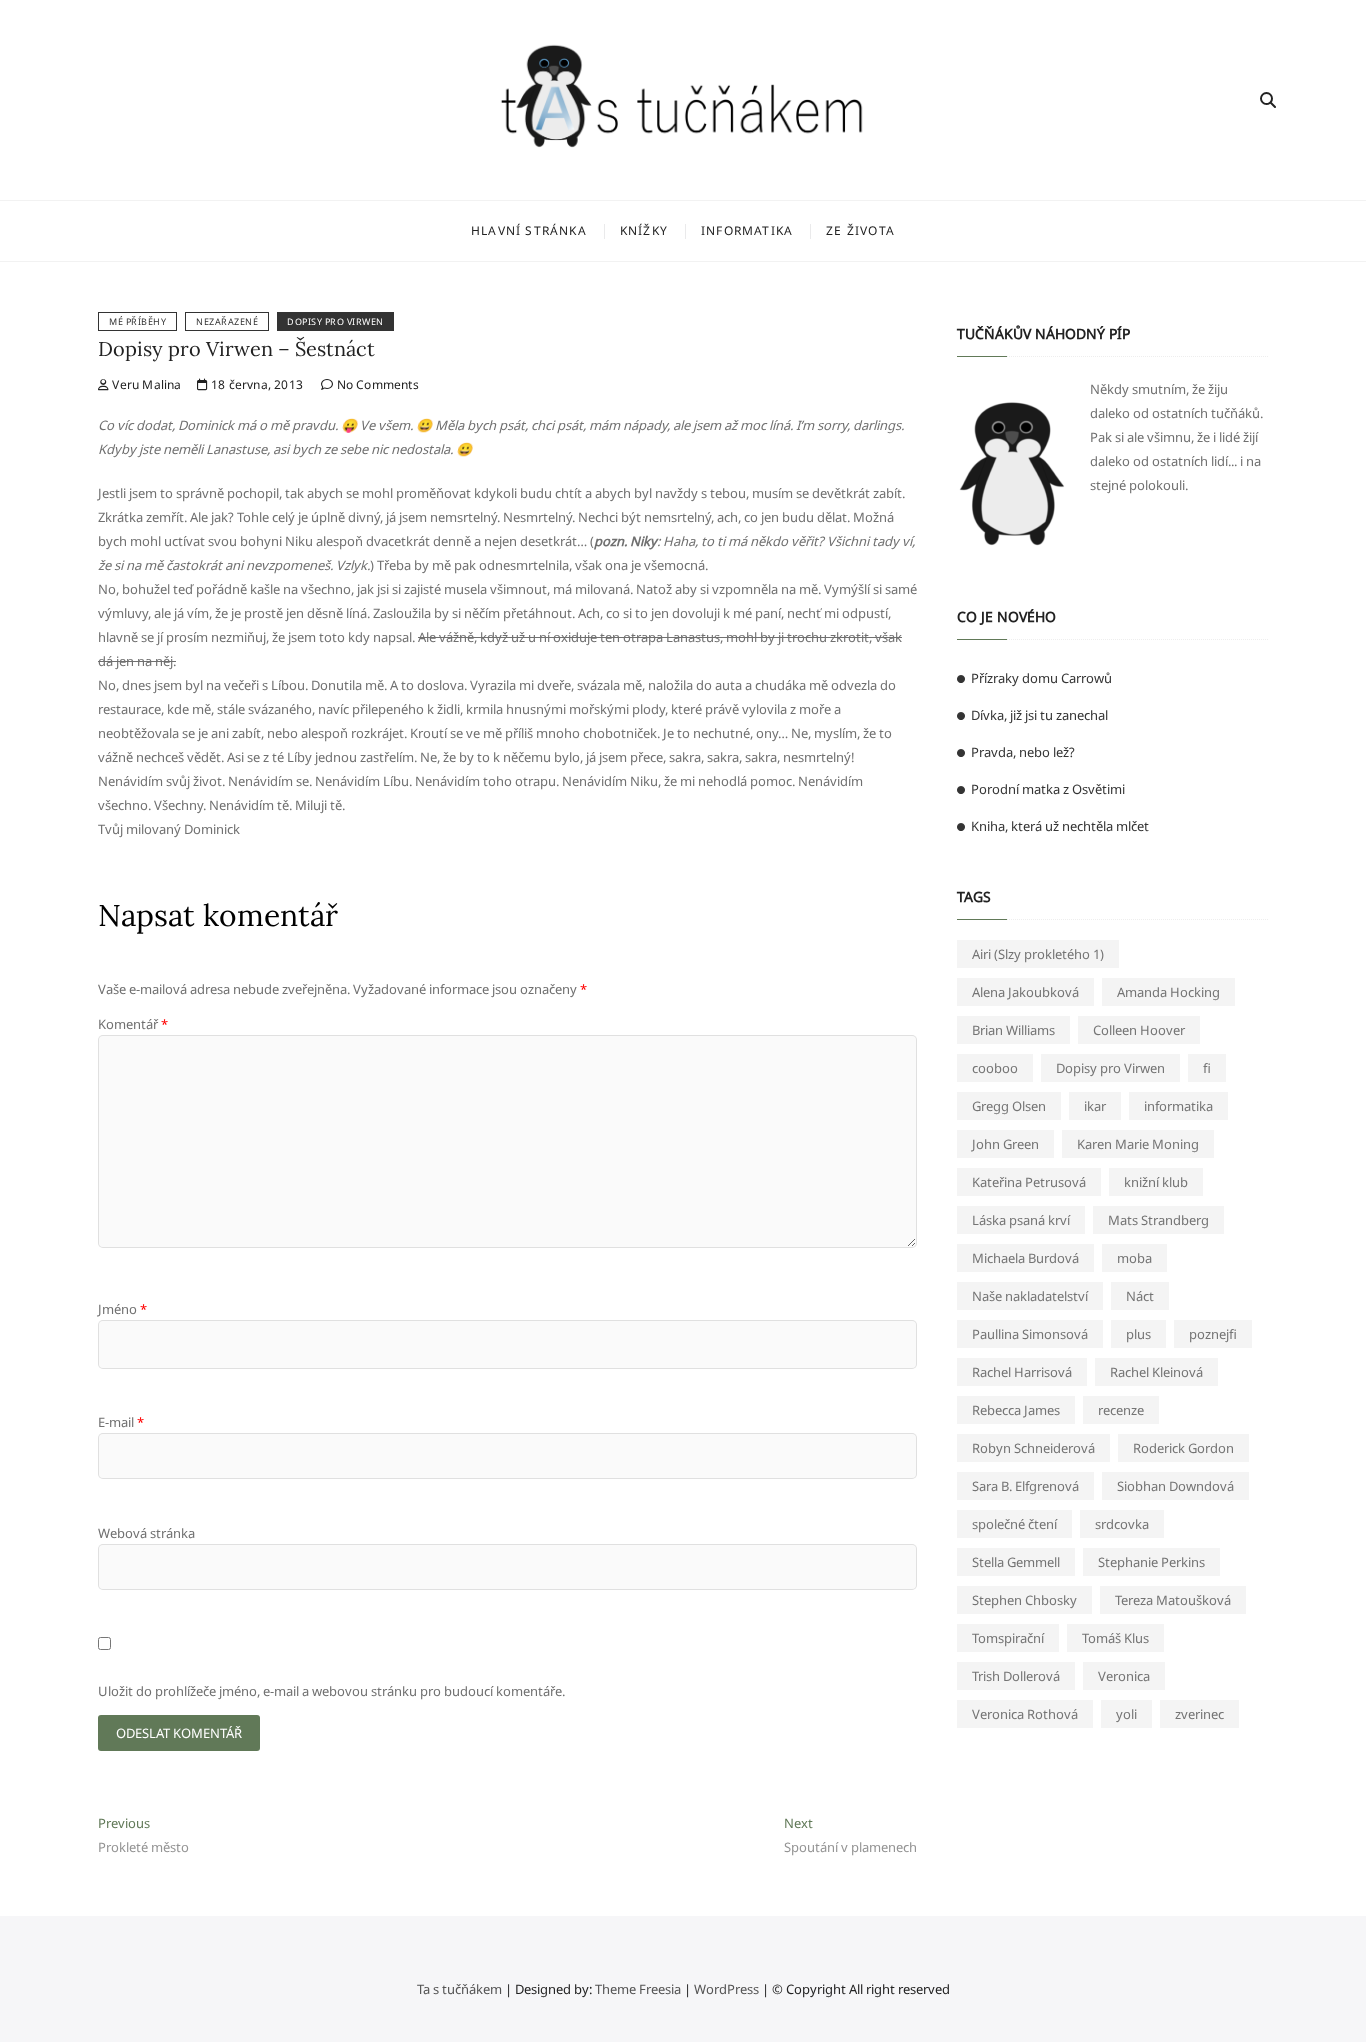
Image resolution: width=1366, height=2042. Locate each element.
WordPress (726, 1989)
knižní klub (1156, 1182)
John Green (1005, 1144)
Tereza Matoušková (1173, 1600)
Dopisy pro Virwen (335, 321)
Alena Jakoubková (1025, 992)
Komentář (133, 1024)
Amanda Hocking (1168, 992)
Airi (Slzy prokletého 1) (1038, 954)
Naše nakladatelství (1030, 1296)
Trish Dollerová (1016, 1676)
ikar (1095, 1106)
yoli (1126, 1714)
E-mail (121, 1422)
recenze (1121, 1410)
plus (1138, 1334)
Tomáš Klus (1115, 1638)
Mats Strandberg (1158, 1220)
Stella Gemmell (1016, 1562)
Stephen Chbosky (1024, 1600)
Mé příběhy (137, 321)
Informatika (747, 230)
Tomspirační (1008, 1638)
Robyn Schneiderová (1033, 1448)
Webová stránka (146, 1533)
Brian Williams (1013, 1030)
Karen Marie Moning (1138, 1144)
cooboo (995, 1068)
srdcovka (1122, 1524)
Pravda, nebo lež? (1023, 752)
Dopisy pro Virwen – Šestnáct (236, 348)
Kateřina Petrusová (1029, 1182)
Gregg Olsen (1009, 1106)
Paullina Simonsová (1030, 1334)
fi (1207, 1068)
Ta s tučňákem (459, 1989)
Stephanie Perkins (1151, 1562)
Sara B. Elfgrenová (1025, 1486)
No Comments (375, 384)
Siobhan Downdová (1175, 1486)
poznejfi (1213, 1334)
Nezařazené (227, 321)
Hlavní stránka (529, 230)
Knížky (644, 230)
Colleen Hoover (1139, 1030)
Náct (1140, 1296)
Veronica (1124, 1676)
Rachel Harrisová (1022, 1372)
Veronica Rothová (1025, 1714)
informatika (1178, 1106)
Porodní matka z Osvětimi (1048, 789)
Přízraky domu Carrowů (1041, 678)
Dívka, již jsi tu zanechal (1039, 715)
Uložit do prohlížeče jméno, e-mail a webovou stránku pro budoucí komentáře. (331, 1691)
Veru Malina (145, 384)
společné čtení (1014, 1524)
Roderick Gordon (1183, 1448)
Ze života (860, 230)
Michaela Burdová (1025, 1258)
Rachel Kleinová (1156, 1372)
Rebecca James (1016, 1410)
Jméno (122, 1309)
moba (1134, 1258)
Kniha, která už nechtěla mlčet (1060, 826)
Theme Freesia (638, 1989)
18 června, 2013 (255, 384)
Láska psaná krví (1021, 1220)
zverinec (1199, 1714)
